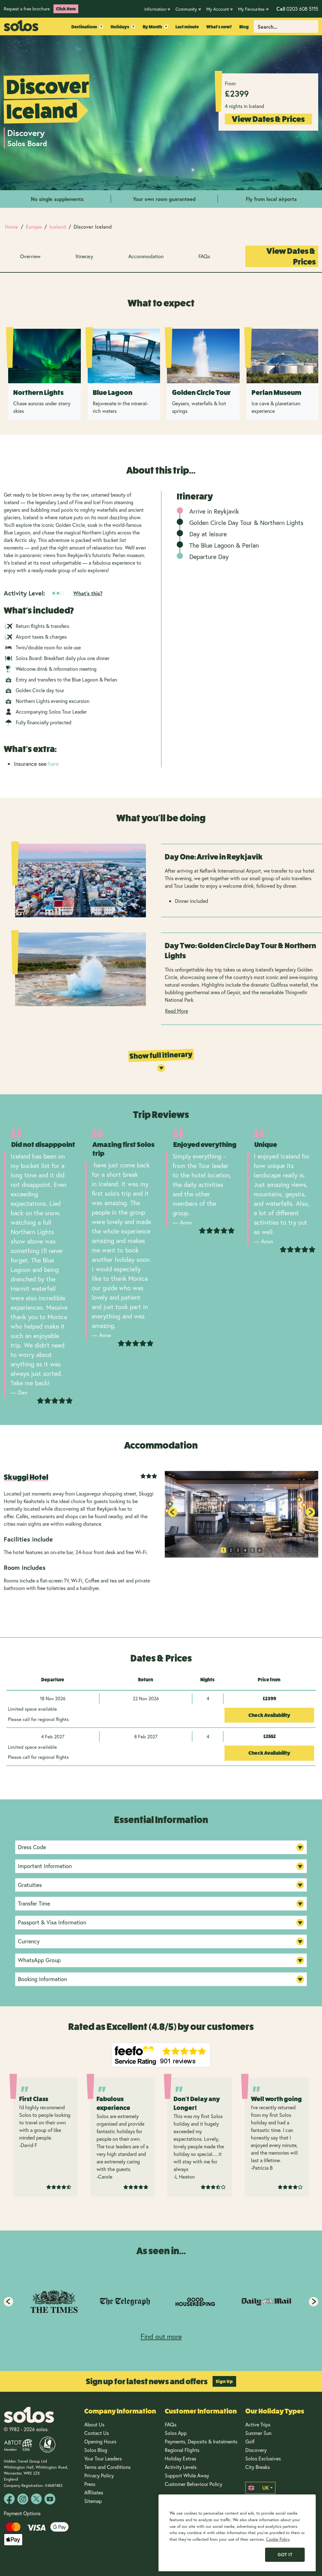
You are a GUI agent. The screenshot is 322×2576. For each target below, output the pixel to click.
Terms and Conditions (107, 2467)
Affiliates (94, 2492)
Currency (29, 1941)
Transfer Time (34, 1903)
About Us (94, 2424)
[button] (310, 1512)
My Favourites (251, 9)
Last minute (187, 27)
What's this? (88, 593)
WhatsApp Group (39, 1960)
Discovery (256, 2450)
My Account (218, 9)
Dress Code (32, 1847)
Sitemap (93, 2501)
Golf (250, 2441)
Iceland (58, 227)
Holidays (120, 27)
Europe (34, 227)
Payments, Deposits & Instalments (201, 2441)
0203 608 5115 (297, 9)
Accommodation (146, 256)
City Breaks (258, 2467)
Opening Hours (100, 2441)
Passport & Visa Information (52, 1922)
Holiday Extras (180, 2458)
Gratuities (30, 1885)
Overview (30, 256)
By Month (152, 27)
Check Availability (269, 1715)
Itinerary (84, 256)
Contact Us (97, 2433)
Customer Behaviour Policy (194, 2484)
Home (12, 227)
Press (90, 2484)
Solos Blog (96, 2450)
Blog (244, 27)
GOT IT (285, 2555)
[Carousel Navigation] (161, 2302)
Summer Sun (258, 2433)
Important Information (45, 1866)
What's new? (219, 27)
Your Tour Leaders (103, 2458)
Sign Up (224, 2381)
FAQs (204, 256)
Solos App (176, 2433)
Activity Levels (181, 2467)
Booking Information (42, 1979)
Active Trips (258, 2424)
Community (186, 9)
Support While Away (187, 2475)
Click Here (66, 9)
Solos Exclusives (263, 2458)
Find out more (161, 2336)
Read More (177, 1011)
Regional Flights (182, 2450)
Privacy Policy (99, 2475)
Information (155, 9)
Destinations (84, 27)
